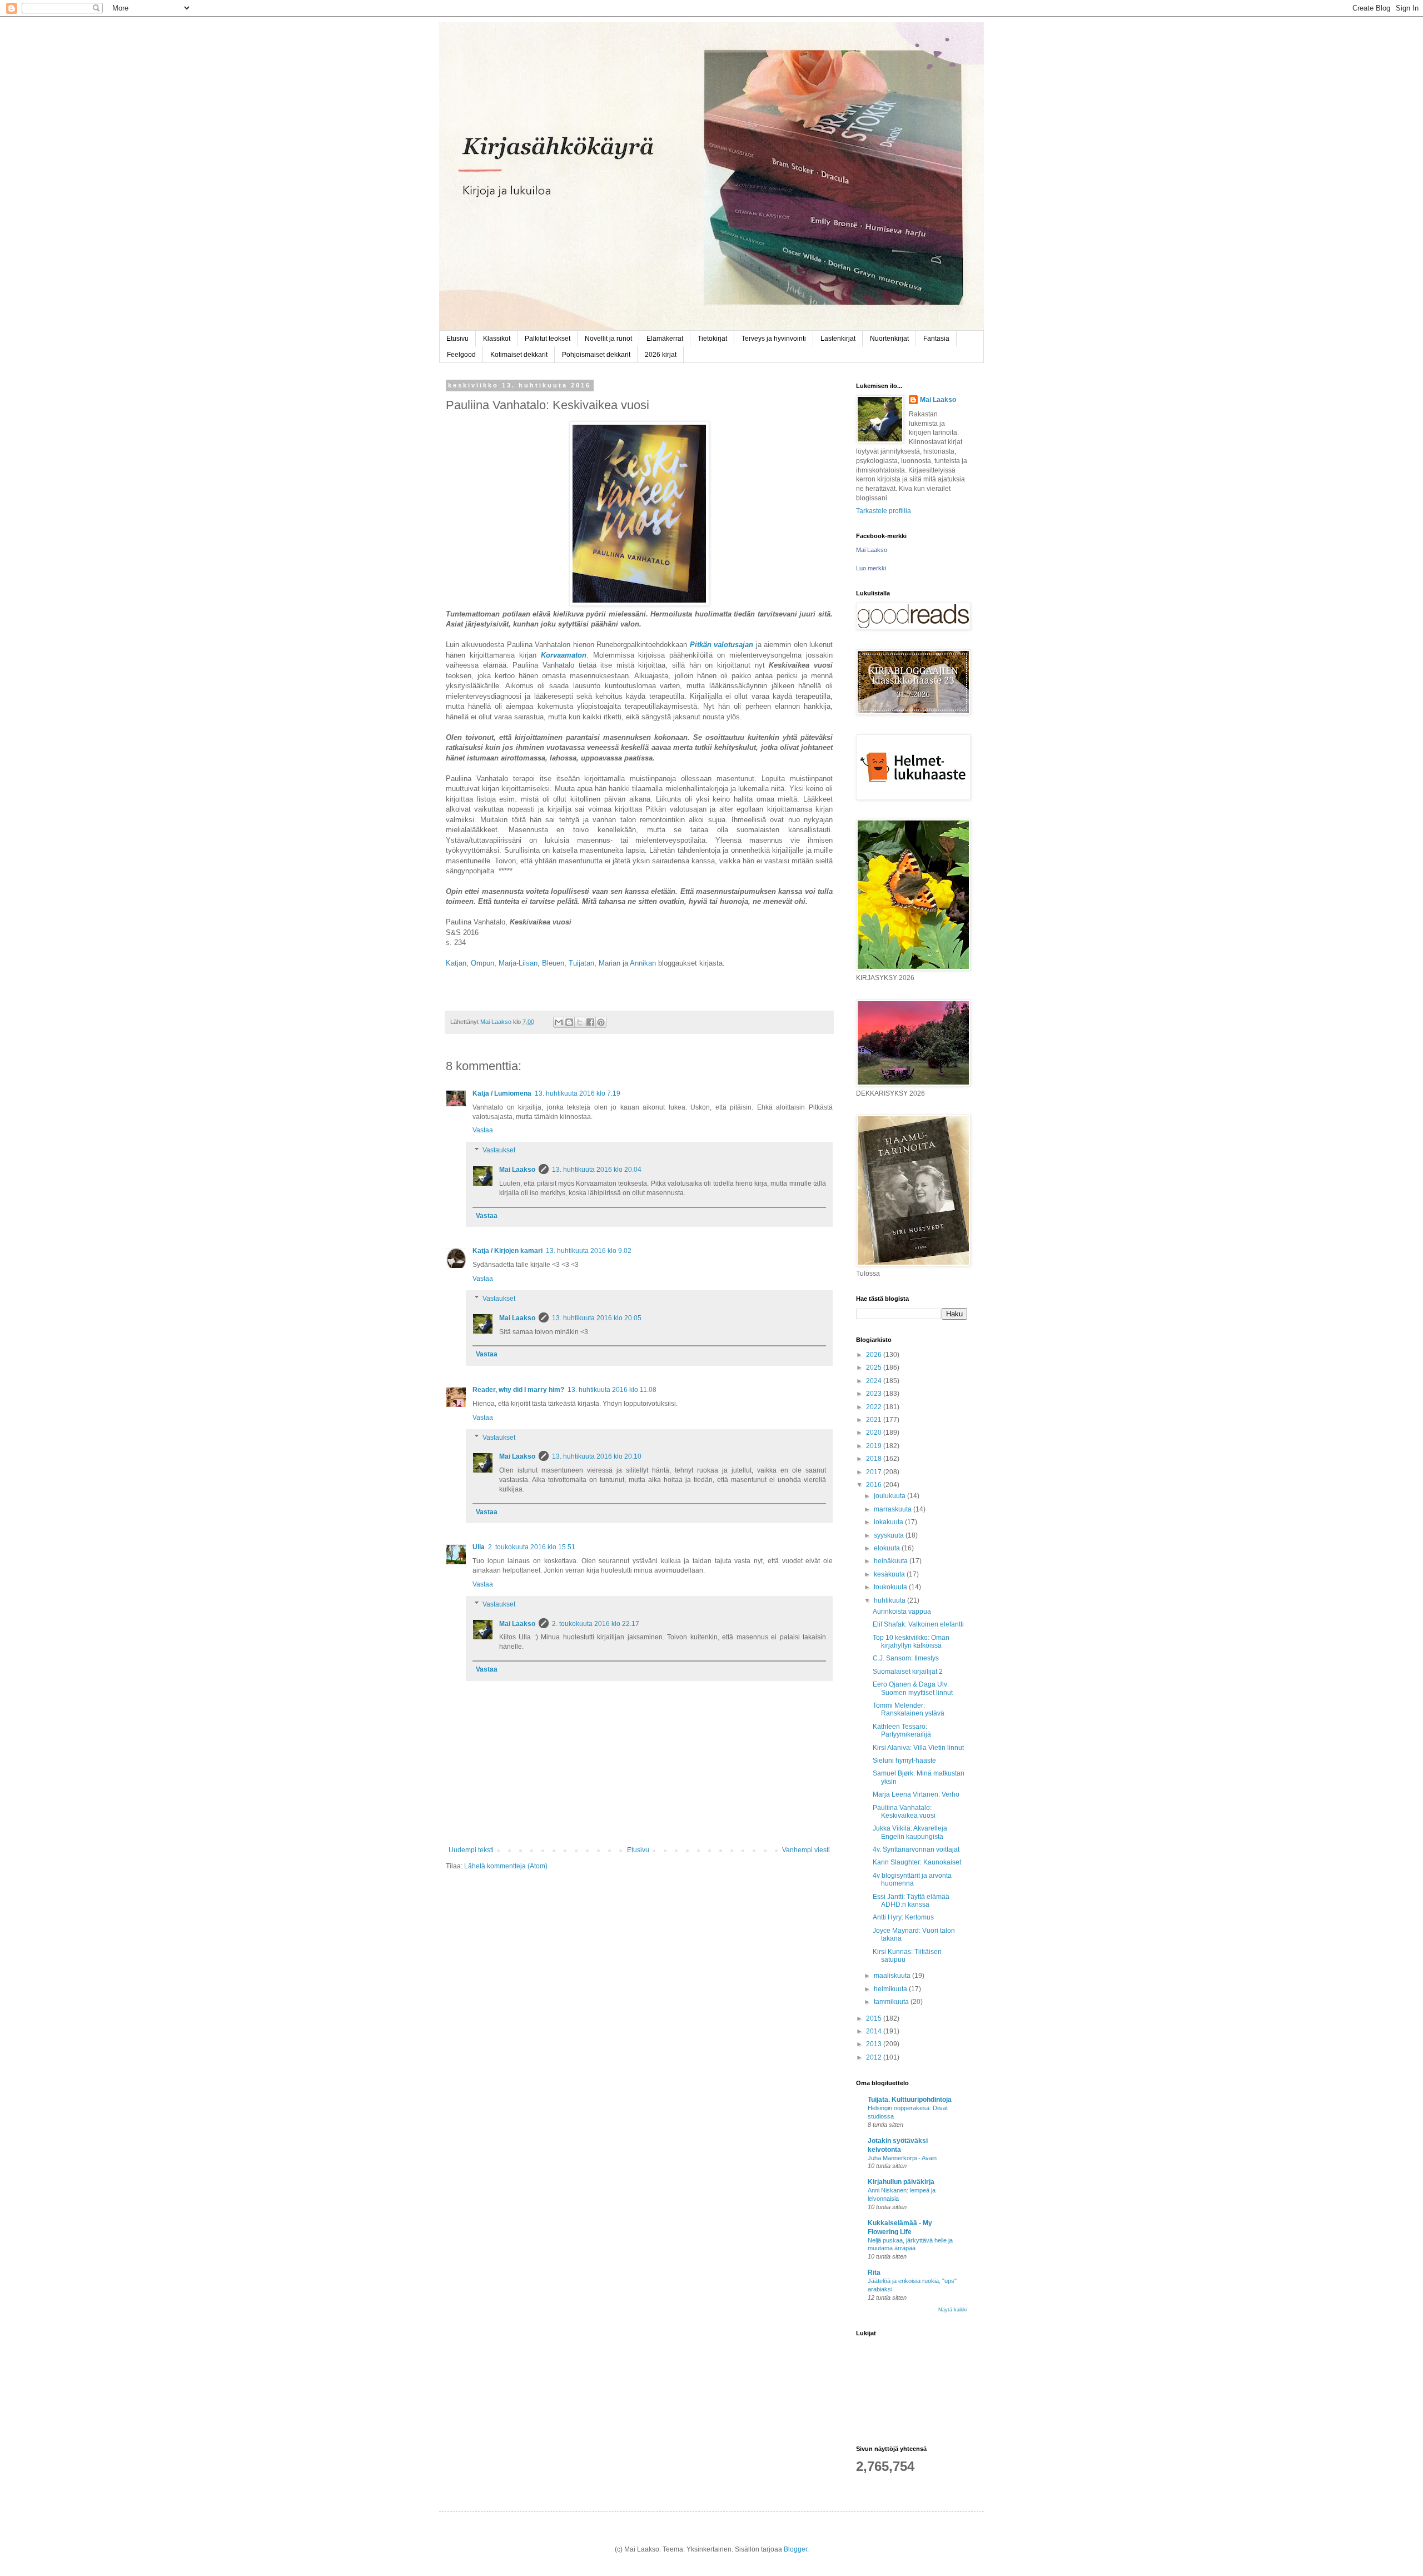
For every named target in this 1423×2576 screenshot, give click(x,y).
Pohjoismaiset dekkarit (596, 355)
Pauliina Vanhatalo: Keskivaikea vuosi (904, 1812)
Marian (609, 963)
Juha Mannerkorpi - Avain (902, 2158)
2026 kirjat (661, 355)
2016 (875, 1485)
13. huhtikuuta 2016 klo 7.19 (578, 1093)
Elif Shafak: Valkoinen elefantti (918, 1624)
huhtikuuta (890, 1600)
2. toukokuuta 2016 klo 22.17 (596, 1624)
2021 (875, 1420)
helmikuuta (891, 1989)
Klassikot (497, 339)
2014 (875, 2031)
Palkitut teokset (548, 339)
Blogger (795, 2549)
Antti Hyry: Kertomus (903, 1917)
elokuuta (888, 1548)
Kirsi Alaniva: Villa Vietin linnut (918, 1748)
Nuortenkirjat (889, 339)
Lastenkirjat (838, 339)
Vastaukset (499, 1150)
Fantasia (936, 339)
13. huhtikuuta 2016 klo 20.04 (597, 1170)
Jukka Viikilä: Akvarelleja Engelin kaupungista (910, 1832)
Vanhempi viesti (806, 1850)
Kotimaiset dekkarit (519, 355)
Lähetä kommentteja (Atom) (506, 1866)
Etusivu (457, 339)
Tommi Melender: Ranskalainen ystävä (909, 1709)
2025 (875, 1367)
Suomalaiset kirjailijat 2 (908, 1672)
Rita (874, 2272)
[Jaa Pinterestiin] (601, 1022)
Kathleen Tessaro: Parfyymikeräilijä (902, 1730)
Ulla (479, 1547)
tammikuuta (892, 2002)
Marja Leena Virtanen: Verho (916, 1794)
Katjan (456, 963)
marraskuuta (894, 1509)
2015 (875, 2018)
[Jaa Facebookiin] (590, 1022)
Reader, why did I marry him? (518, 1390)
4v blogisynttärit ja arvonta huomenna (912, 1879)
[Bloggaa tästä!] (569, 1022)
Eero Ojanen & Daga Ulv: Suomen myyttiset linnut (913, 1688)
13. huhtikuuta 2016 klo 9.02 (589, 1251)
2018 (875, 1459)
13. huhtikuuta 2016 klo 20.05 (597, 1318)
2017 (875, 1472)
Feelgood (461, 355)
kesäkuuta (890, 1574)
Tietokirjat (712, 339)
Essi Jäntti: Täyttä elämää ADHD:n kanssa (911, 1901)
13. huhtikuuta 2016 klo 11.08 (612, 1390)
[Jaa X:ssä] (580, 1022)
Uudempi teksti (471, 1850)
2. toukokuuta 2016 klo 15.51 (532, 1547)
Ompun (482, 963)
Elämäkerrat (665, 339)
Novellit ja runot (608, 339)
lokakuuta (889, 1522)
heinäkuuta (892, 1561)
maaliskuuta (893, 1976)
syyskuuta (890, 1535)
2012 (875, 2057)
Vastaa (483, 1130)
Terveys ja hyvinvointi (774, 339)
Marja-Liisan (518, 963)
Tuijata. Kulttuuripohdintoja (910, 2100)
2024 (875, 1381)
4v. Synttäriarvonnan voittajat (916, 1849)
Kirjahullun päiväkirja (901, 2182)
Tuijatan (581, 963)
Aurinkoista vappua (902, 1612)
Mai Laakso (517, 1170)
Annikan (643, 963)
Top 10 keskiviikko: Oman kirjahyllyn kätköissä (911, 1642)
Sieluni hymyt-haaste (904, 1761)
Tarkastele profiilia (884, 511)
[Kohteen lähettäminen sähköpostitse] (559, 1022)
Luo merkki (871, 568)
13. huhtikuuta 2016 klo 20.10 (597, 1456)
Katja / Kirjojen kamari (507, 1251)
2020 (875, 1433)
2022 (875, 1407)
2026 (875, 1355)
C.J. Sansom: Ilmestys (906, 1658)
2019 (875, 1446)
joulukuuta (890, 1496)
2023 (875, 1394)
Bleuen (553, 963)
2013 (875, 2044)
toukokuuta (891, 1587)
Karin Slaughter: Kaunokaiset (917, 1862)
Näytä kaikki (953, 2310)
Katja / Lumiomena (502, 1093)
